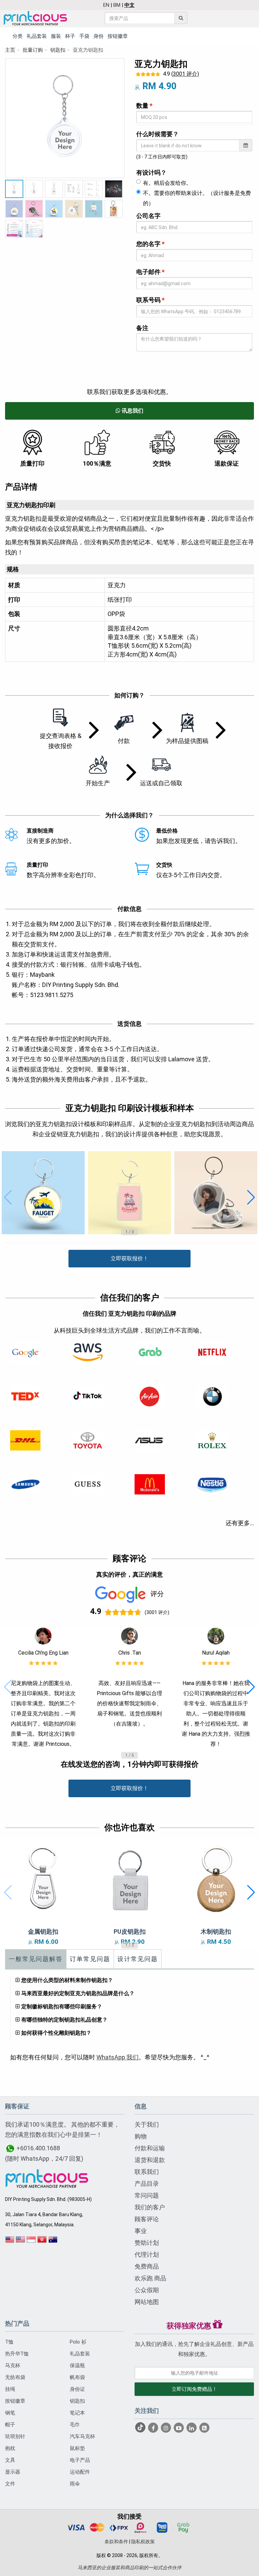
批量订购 (33, 50)
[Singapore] (31, 2242)
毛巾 (75, 2425)
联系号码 (150, 300)
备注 (142, 328)
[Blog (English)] (204, 2428)
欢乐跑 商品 (150, 2278)
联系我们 (147, 2172)
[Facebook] (154, 2428)
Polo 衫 (78, 2342)
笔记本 (77, 2413)
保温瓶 (77, 2366)
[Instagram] (167, 2428)
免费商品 (147, 2266)
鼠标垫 (77, 2448)
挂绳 (10, 2389)
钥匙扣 (58, 50)
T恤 (9, 2342)
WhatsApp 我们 (118, 2057)
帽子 (10, 2425)
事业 (141, 2231)
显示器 (13, 2472)
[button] (8, 1197)
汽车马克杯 (82, 2436)
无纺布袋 (15, 2377)
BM (117, 5)
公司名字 (148, 216)
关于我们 (147, 2124)
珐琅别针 (15, 2436)
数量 (144, 106)
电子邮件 (150, 272)
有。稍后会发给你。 (167, 183)
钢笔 (10, 2413)
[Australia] (53, 2242)
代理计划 (147, 2255)
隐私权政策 (143, 2542)
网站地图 (147, 2302)
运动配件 (80, 2472)
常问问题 (147, 2195)
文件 (10, 2484)
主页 (10, 50)
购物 (141, 2136)
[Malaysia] (21, 2242)
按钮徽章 (15, 2401)
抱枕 (10, 2448)
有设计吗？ (151, 172)
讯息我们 (132, 411)
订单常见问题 (90, 1959)
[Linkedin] (192, 2428)
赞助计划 (147, 2243)
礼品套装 (80, 2354)
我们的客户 (150, 2207)
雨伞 (75, 2484)
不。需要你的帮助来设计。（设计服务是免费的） (197, 198)
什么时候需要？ (157, 134)
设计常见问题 (138, 1959)
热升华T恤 (17, 2354)
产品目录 (147, 2184)
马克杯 (13, 2366)
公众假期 (147, 2290)
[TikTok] (141, 2428)
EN (106, 5)
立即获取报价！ (129, 1258)
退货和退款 (150, 2160)
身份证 (77, 2389)
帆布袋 (77, 2377)
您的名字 (150, 244)
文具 (10, 2460)
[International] (10, 2242)
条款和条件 (116, 2542)
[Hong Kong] (42, 2242)
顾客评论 (147, 2219)
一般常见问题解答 (36, 1959)
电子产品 (80, 2460)
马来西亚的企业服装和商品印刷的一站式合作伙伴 (129, 2568)
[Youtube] (179, 2428)
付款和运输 (150, 2148)
